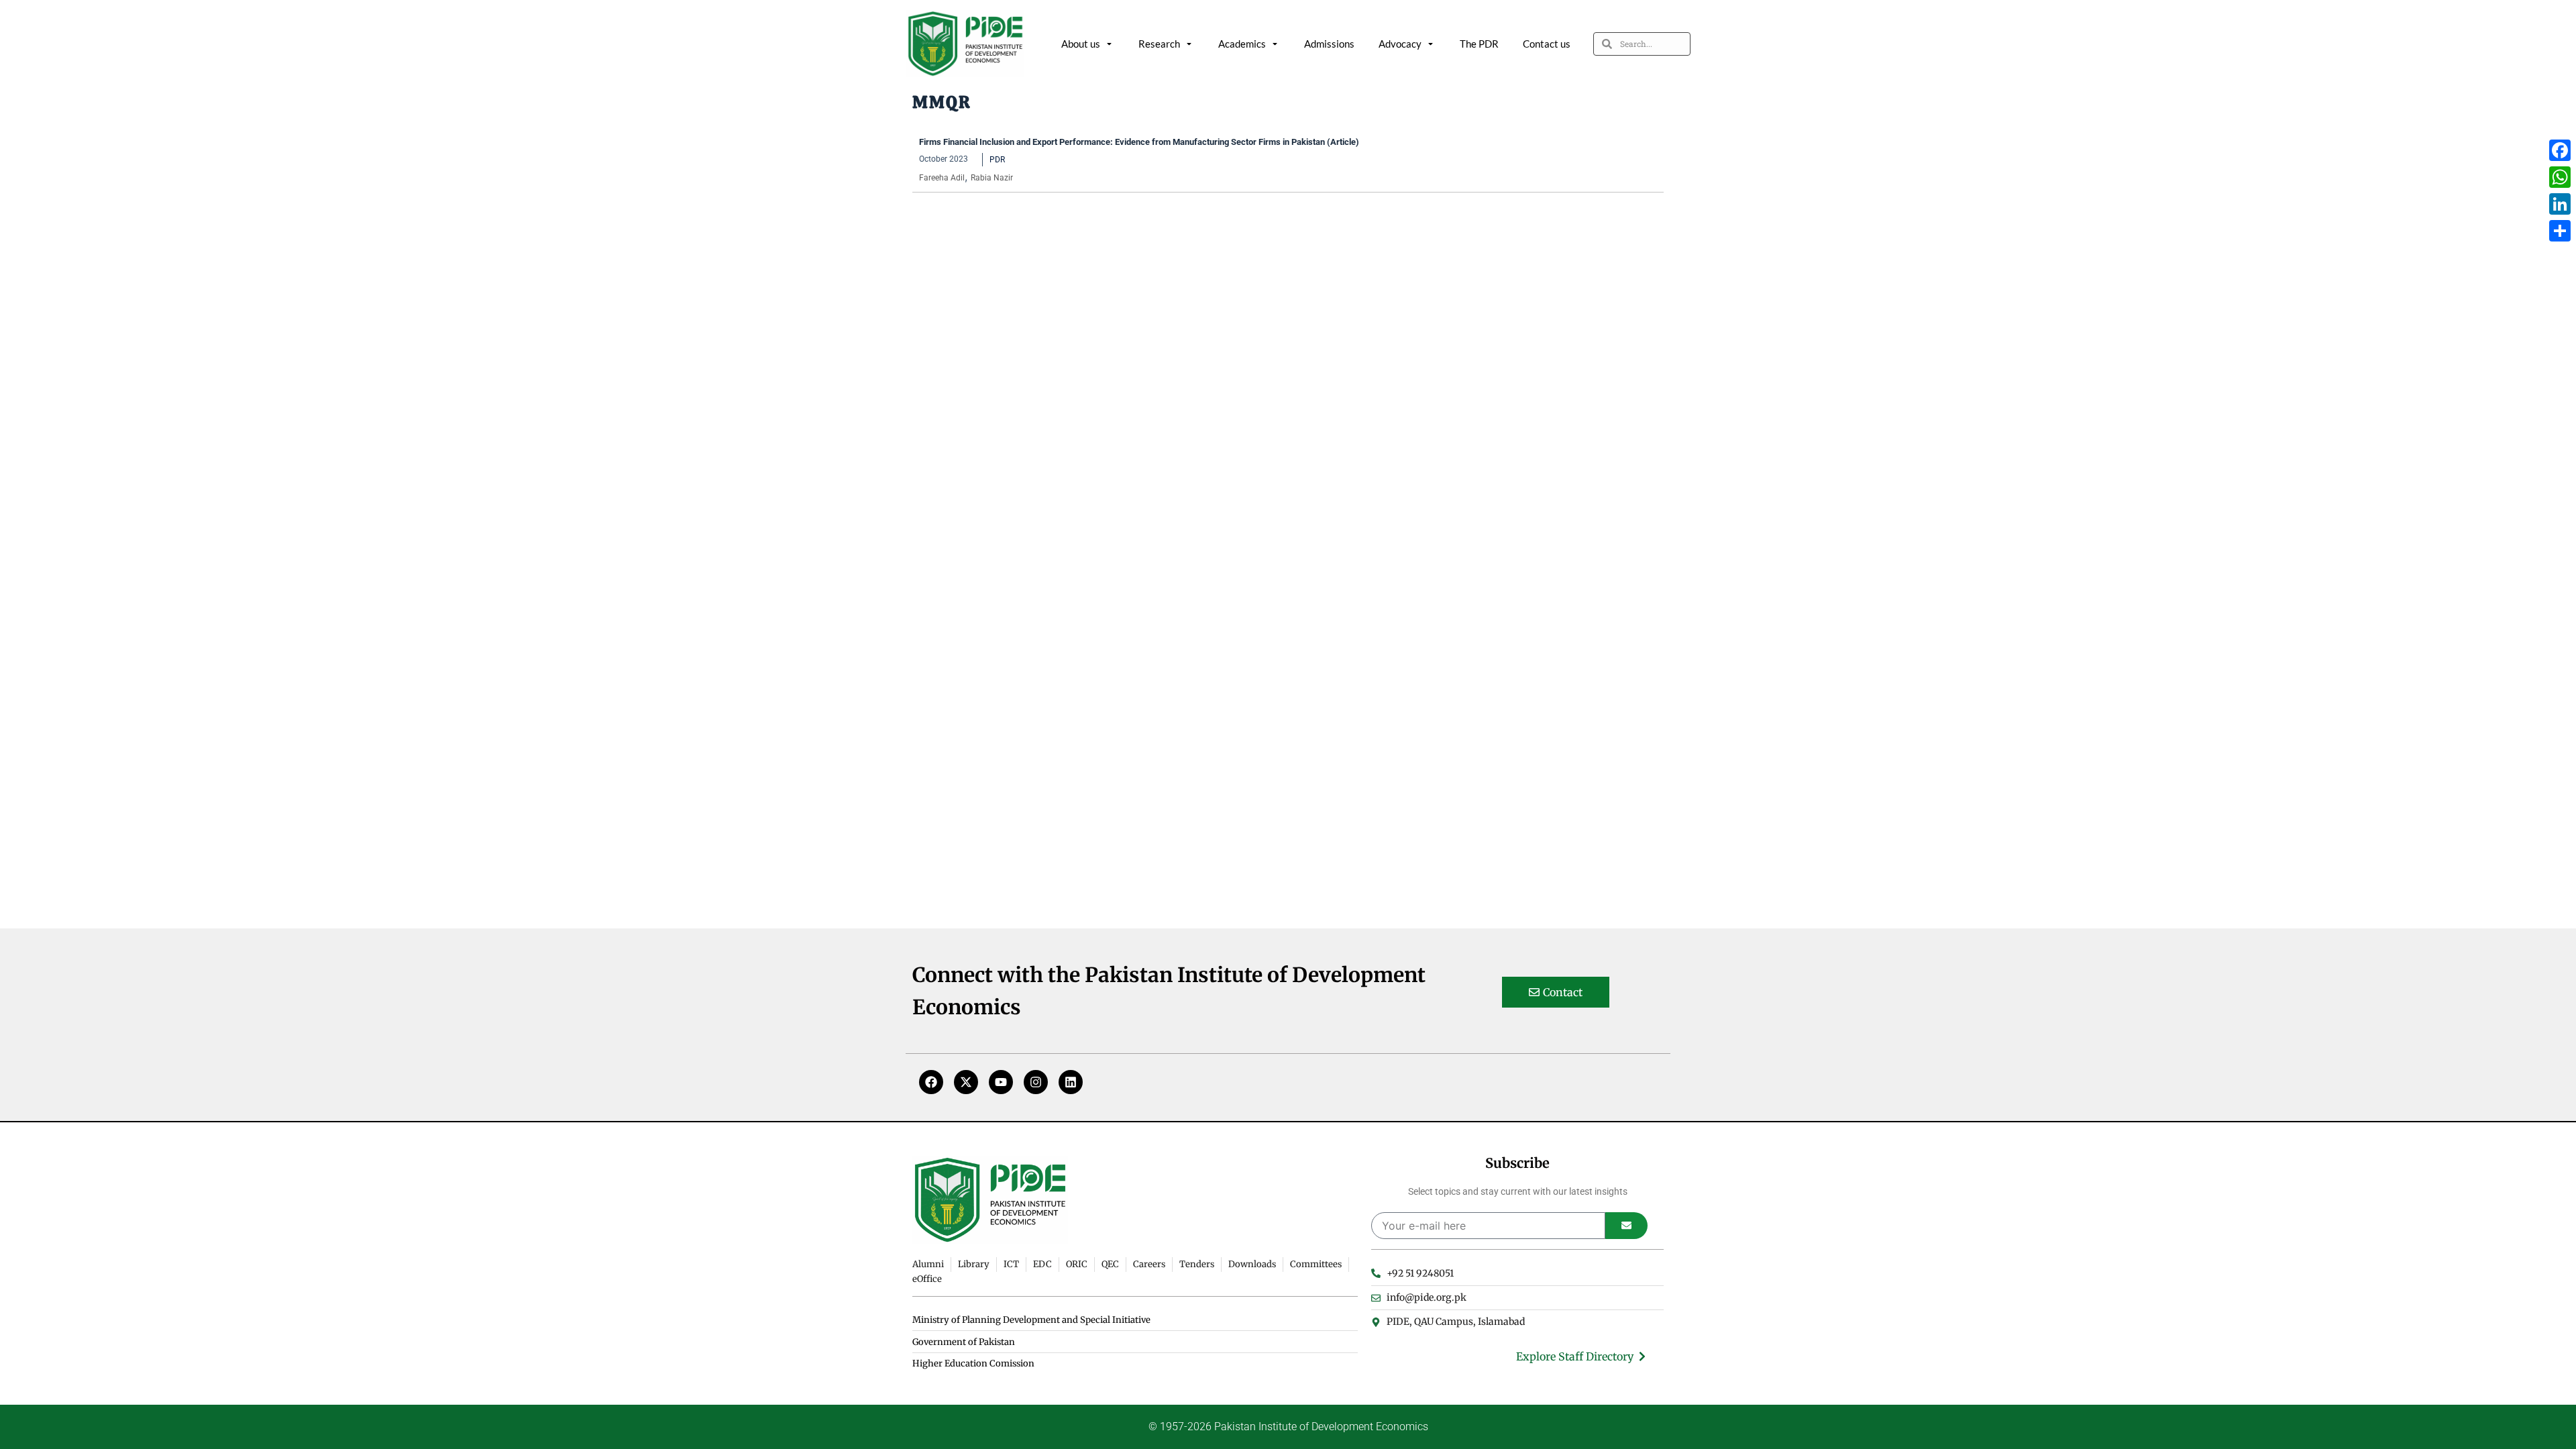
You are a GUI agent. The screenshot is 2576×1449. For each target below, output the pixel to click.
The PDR (1479, 44)
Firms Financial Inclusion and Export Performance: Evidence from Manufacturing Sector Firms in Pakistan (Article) (1139, 142)
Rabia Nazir (992, 178)
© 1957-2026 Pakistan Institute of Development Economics (1288, 1427)
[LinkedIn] (2560, 204)
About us (1081, 44)
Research (1159, 44)
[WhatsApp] (2560, 177)
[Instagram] (1036, 1082)
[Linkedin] (1071, 1082)
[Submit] (1626, 1226)
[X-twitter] (966, 1082)
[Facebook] (931, 1082)
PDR (997, 160)
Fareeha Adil (942, 178)
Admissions (1329, 44)
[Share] (2560, 231)
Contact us (1547, 44)
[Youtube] (1001, 1082)
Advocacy (1400, 44)
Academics (1242, 44)
